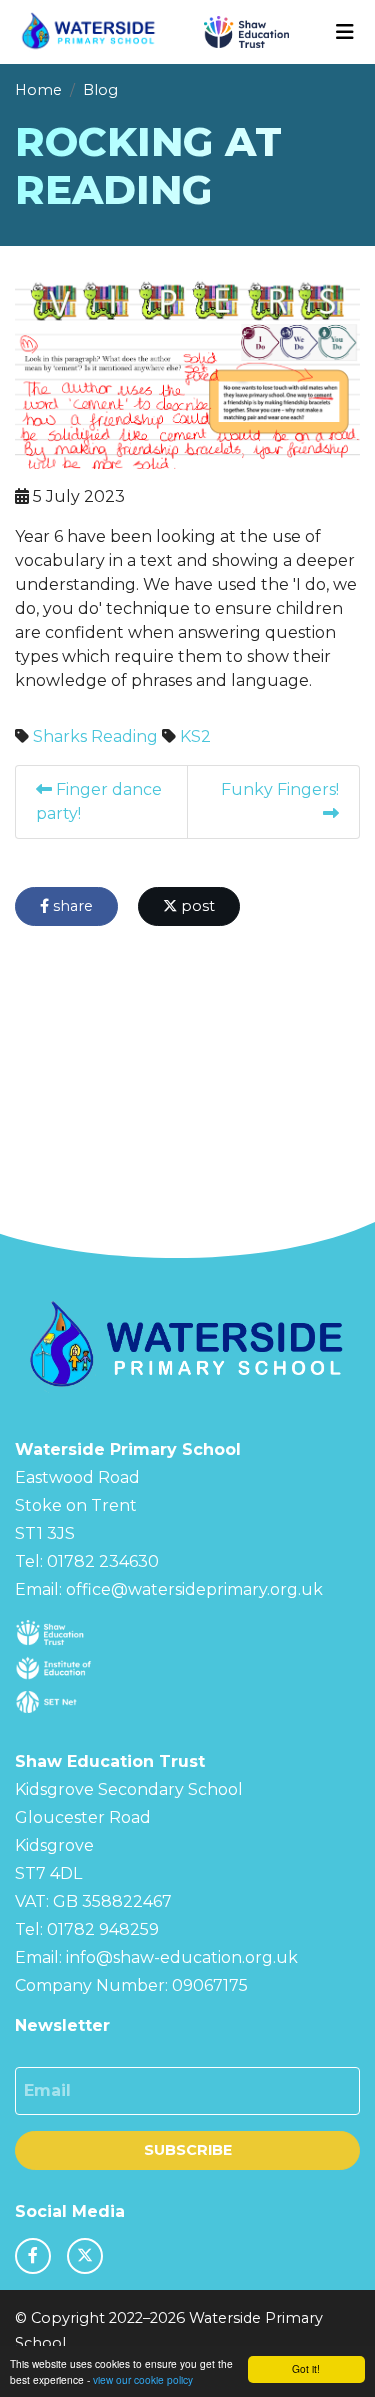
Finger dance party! (99, 801)
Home (38, 90)
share (71, 906)
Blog (100, 90)
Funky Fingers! (280, 789)
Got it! (306, 2368)
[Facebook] (33, 2256)
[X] (85, 2256)
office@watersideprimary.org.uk (194, 1589)
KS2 (195, 736)
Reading (124, 736)
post (196, 906)
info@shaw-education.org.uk (182, 1957)
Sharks (60, 736)
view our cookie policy (143, 2379)
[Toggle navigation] (345, 32)
